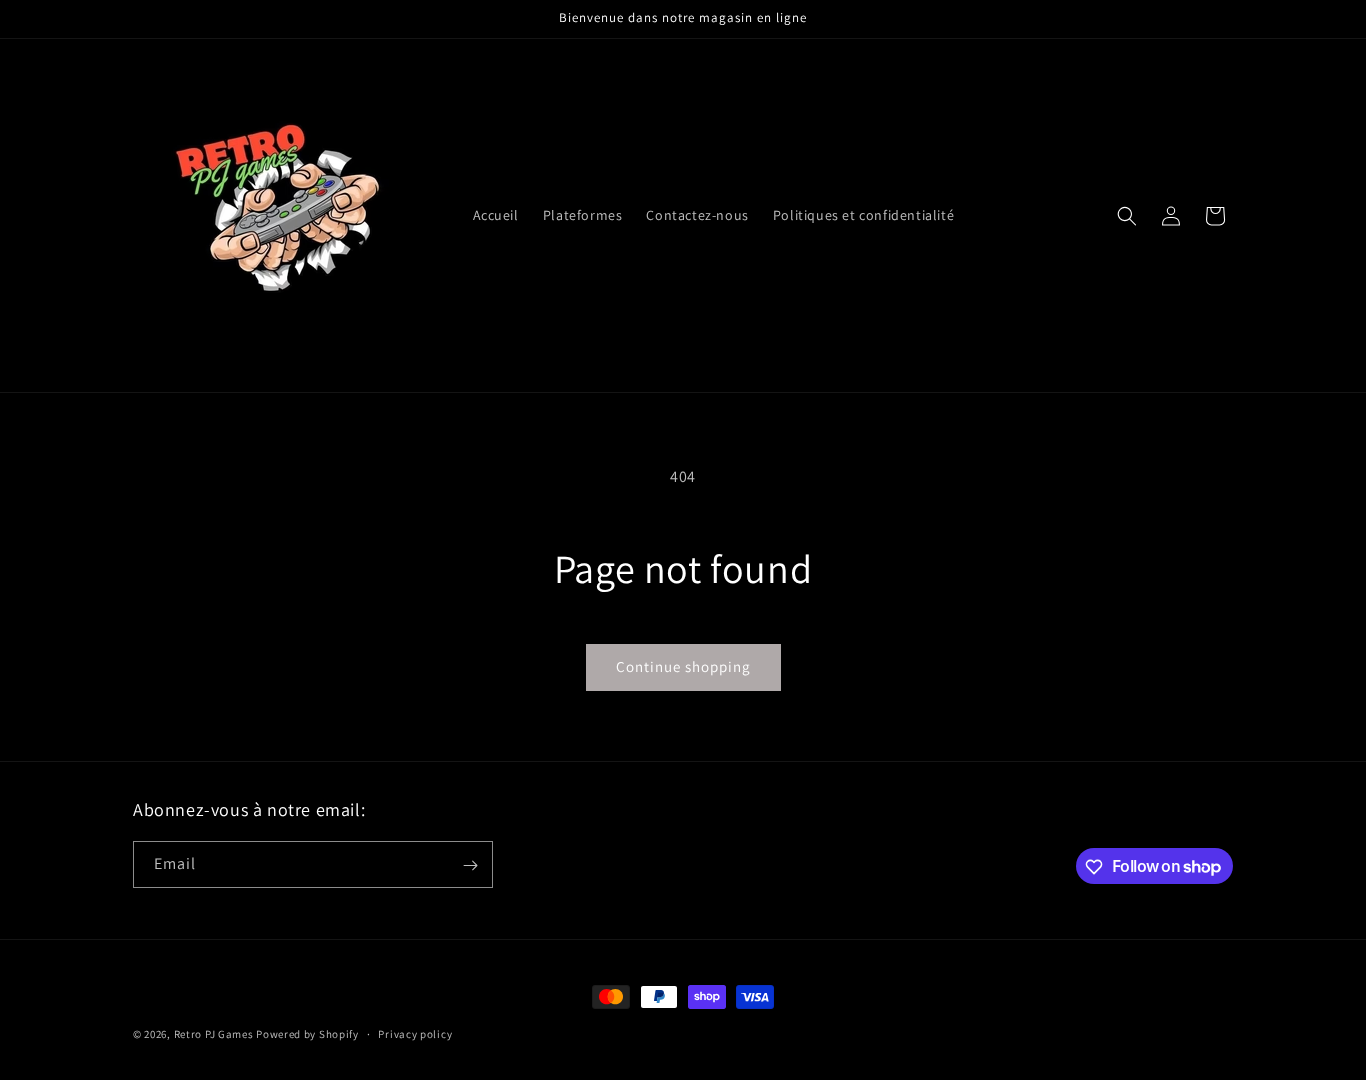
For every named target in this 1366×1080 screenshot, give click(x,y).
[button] (1127, 216)
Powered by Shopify (307, 1034)
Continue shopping (683, 666)
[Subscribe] (470, 865)
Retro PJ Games (214, 1034)
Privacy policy (415, 1033)
